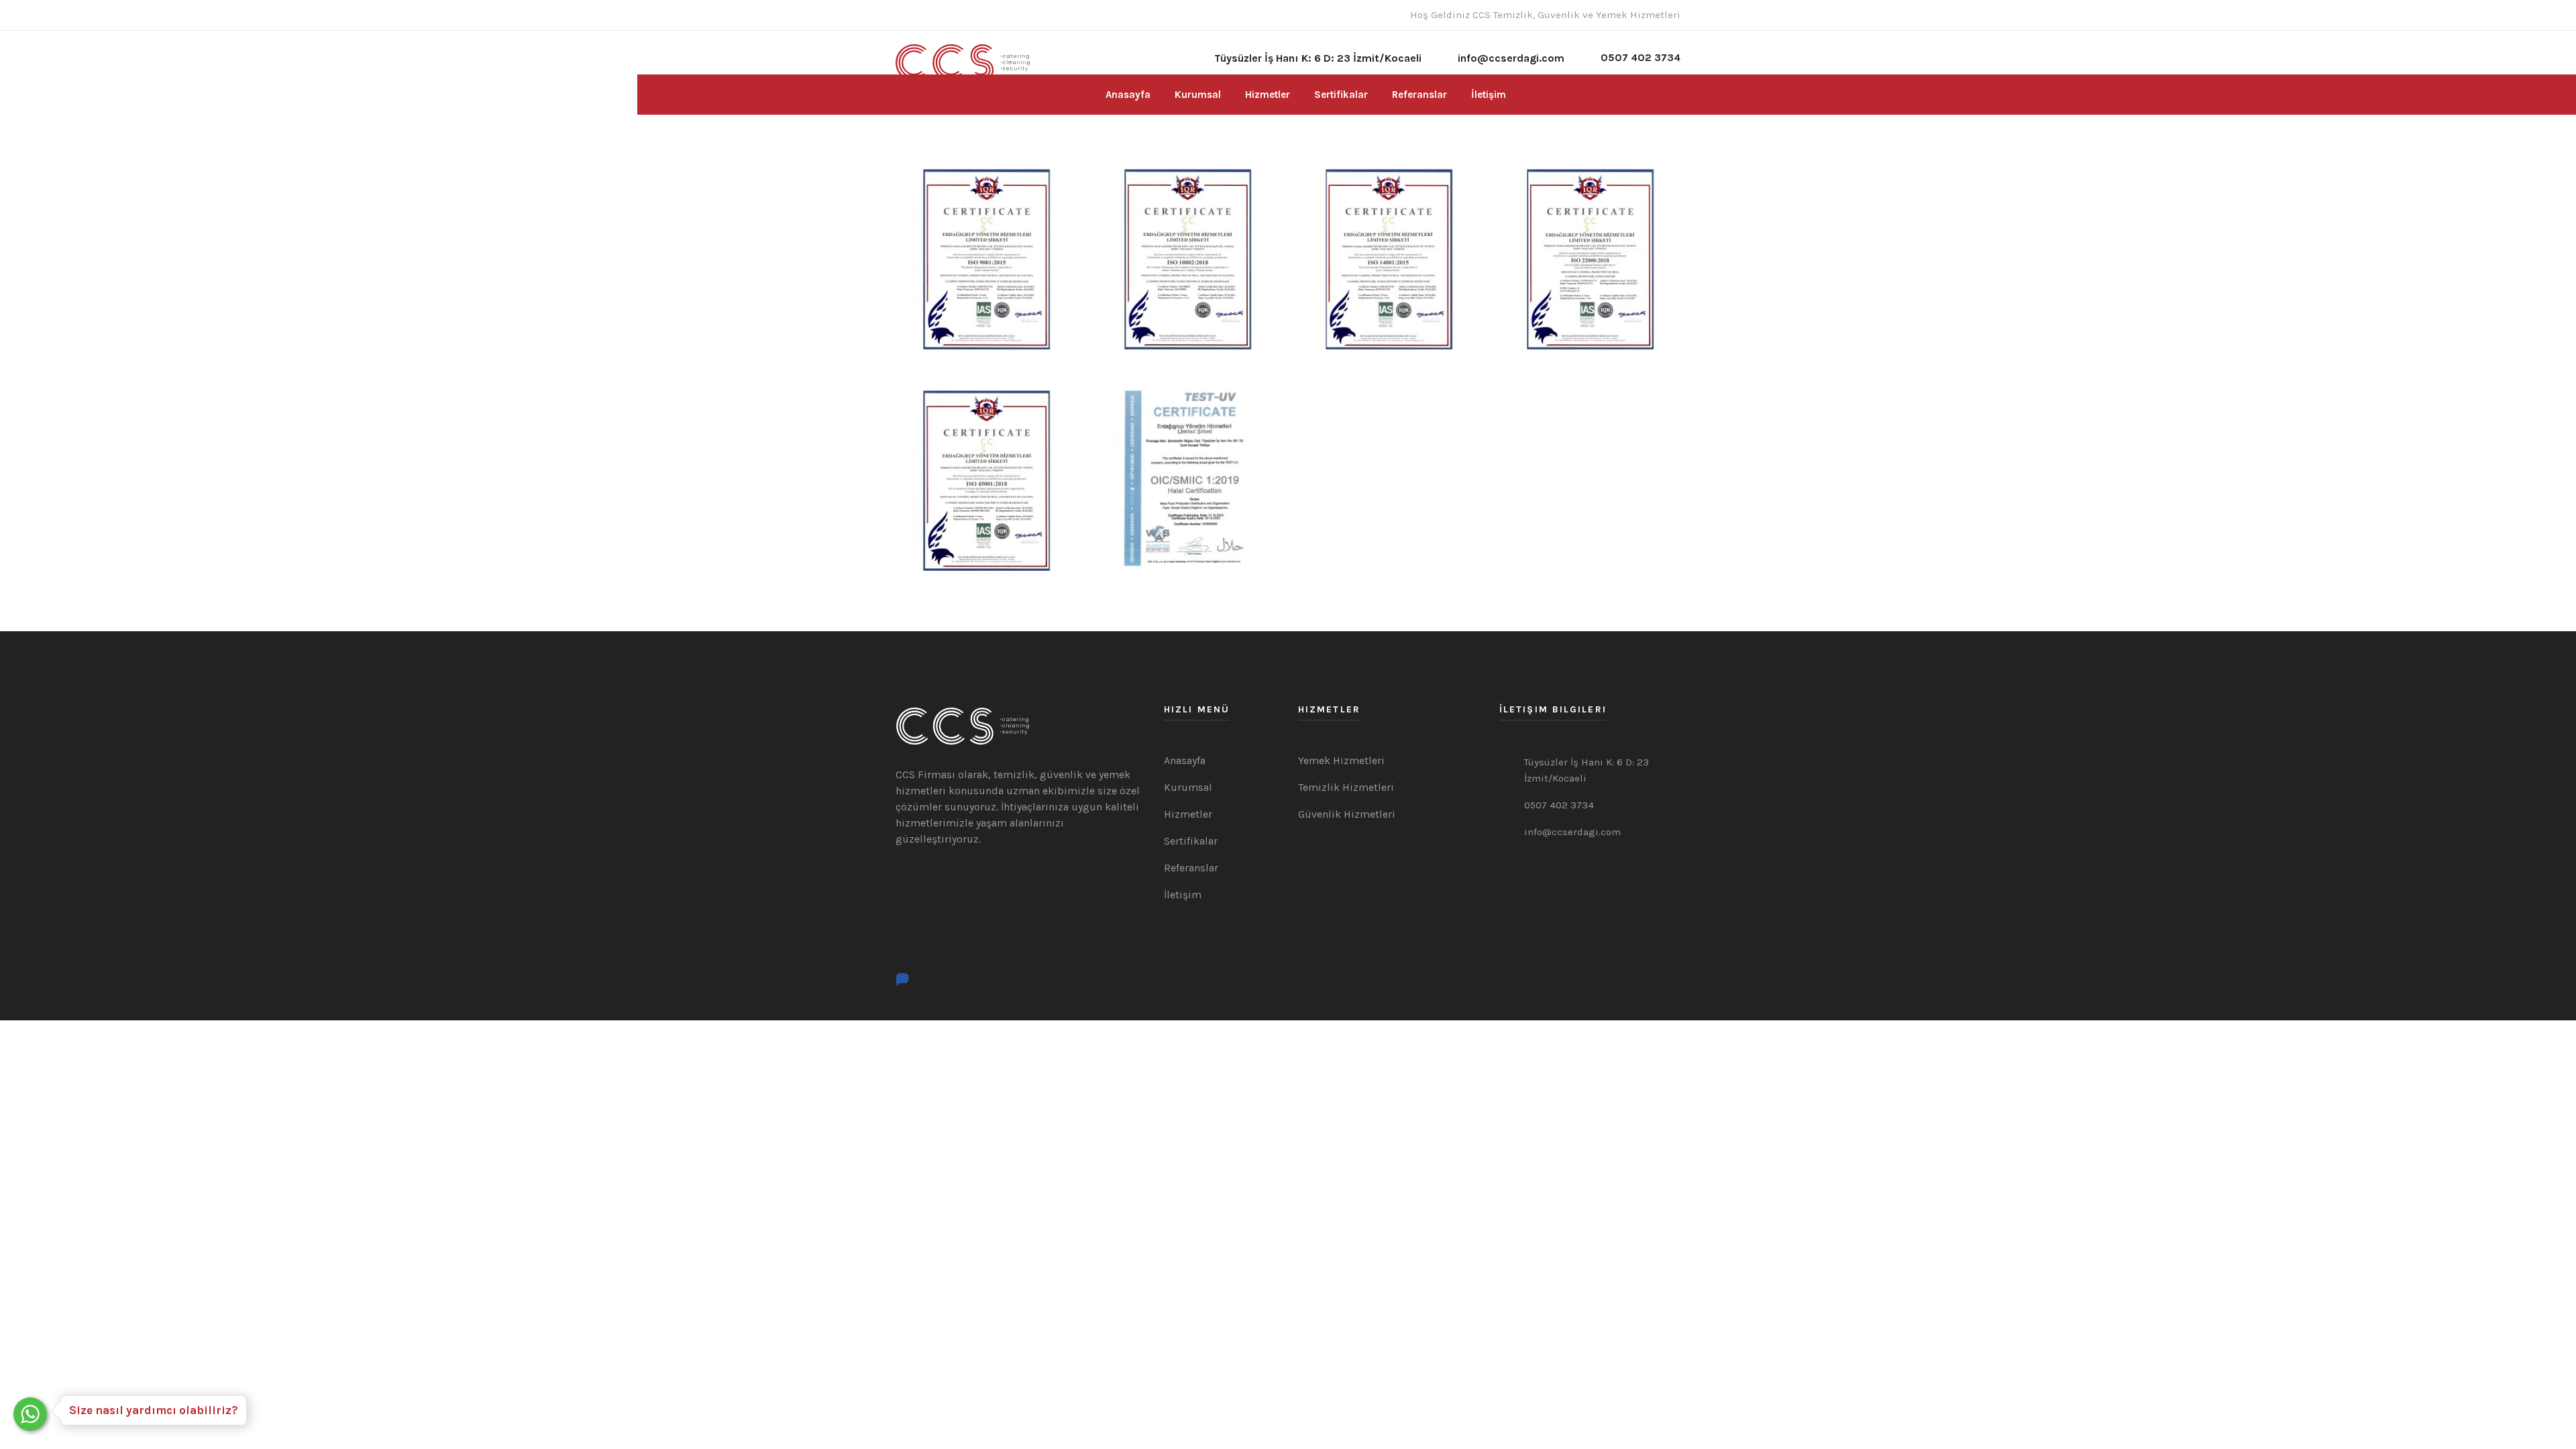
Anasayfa (1128, 95)
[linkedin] (940, 15)
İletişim (1489, 95)
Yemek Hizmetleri (1341, 760)
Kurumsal (1198, 95)
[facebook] (900, 15)
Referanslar (1419, 95)
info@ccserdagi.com (1572, 832)
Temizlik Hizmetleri (1346, 787)
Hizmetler (1268, 95)
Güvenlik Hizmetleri (1347, 814)
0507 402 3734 (1641, 57)
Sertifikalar (1341, 95)
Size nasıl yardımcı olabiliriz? (154, 1410)
